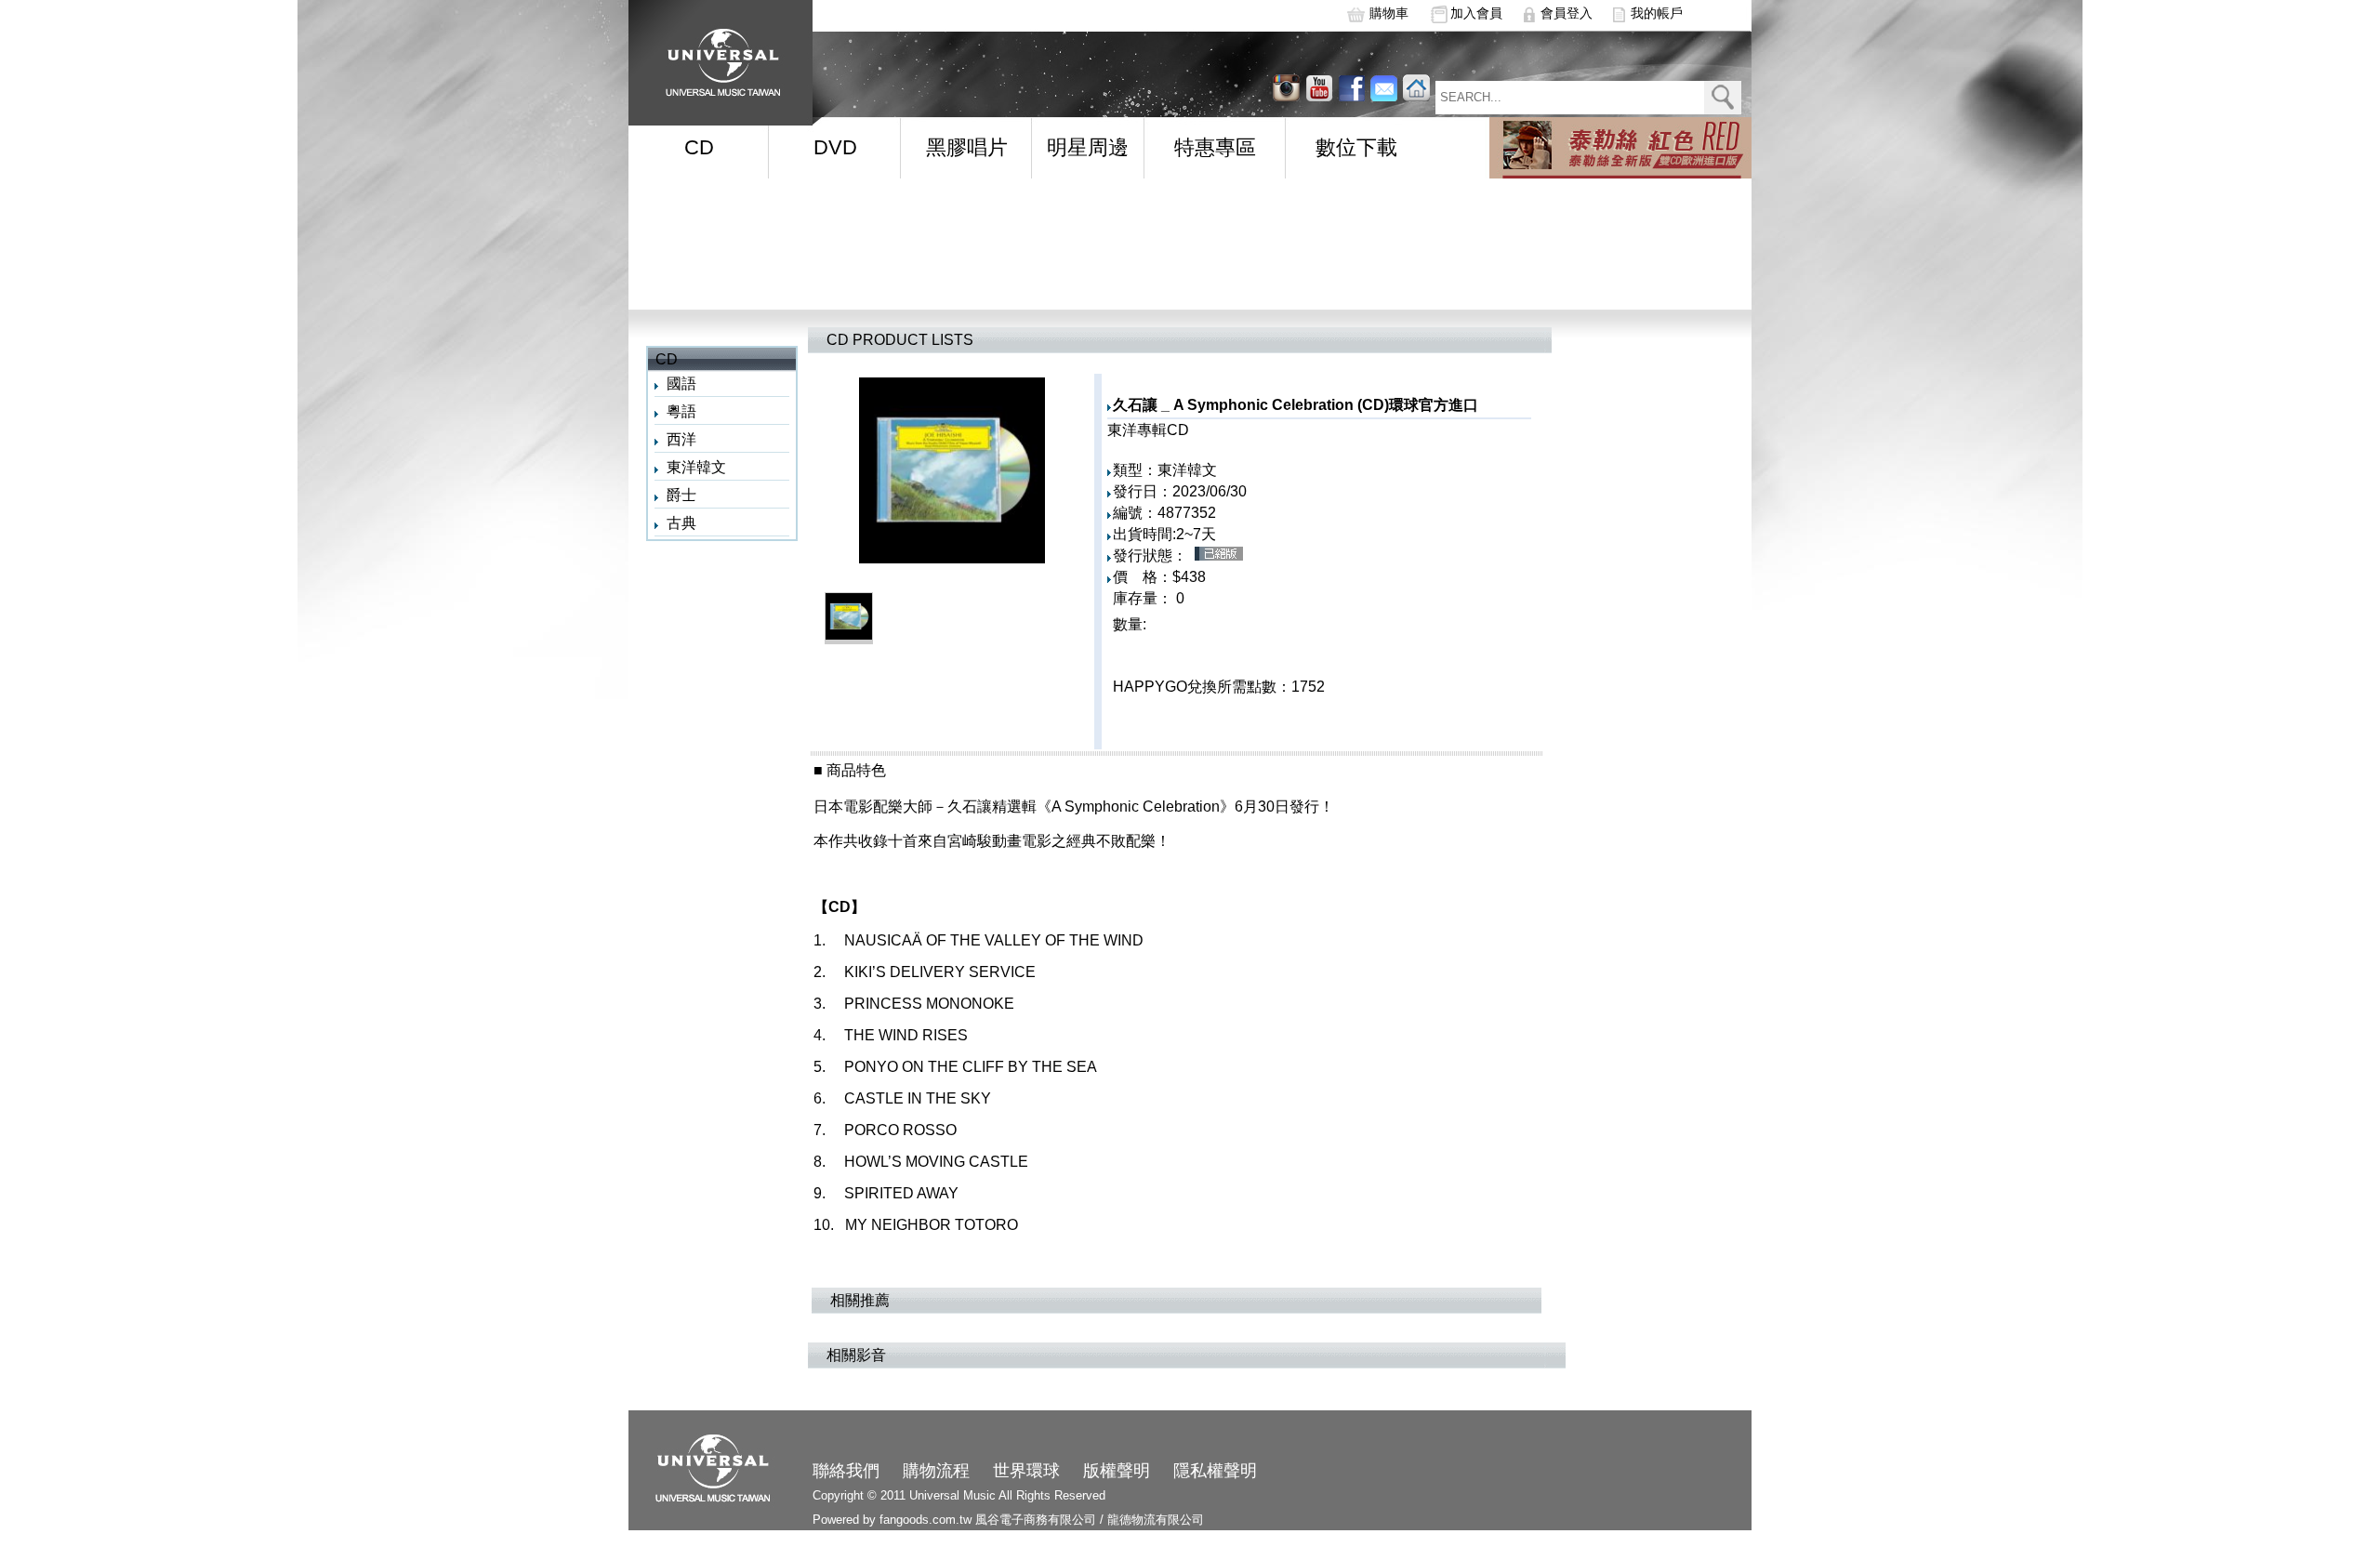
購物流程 (936, 1471)
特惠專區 (1215, 147)
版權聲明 (1117, 1471)
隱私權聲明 (1215, 1471)
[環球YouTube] (1286, 88)
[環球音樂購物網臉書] (1351, 88)
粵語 (681, 411)
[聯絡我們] (1384, 88)
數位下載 (1356, 147)
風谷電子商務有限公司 (1036, 1520)
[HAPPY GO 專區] (1620, 148)
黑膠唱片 (967, 147)
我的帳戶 (1657, 13)
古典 (681, 523)
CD (699, 147)
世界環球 (1026, 1471)
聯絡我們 (846, 1471)
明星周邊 (1088, 147)
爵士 (681, 495)
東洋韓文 (696, 467)
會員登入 (1567, 13)
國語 (681, 383)
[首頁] (717, 56)
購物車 (1389, 13)
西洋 (681, 439)
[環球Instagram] (1319, 88)
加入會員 (1476, 13)
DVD (835, 147)
